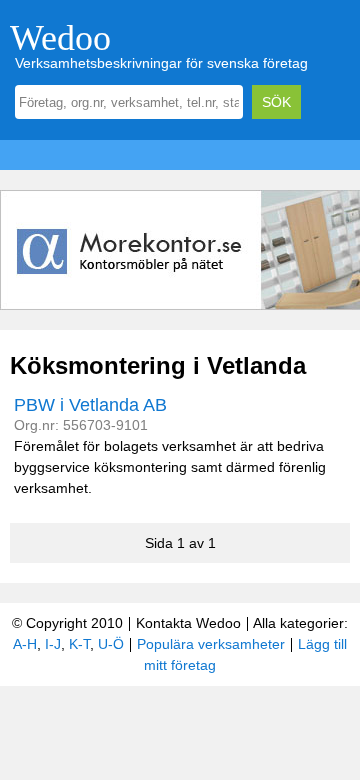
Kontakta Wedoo (188, 623)
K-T (79, 644)
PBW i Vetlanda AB (90, 405)
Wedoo (60, 38)
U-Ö (111, 644)
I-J (53, 644)
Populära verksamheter (211, 644)
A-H (25, 644)
